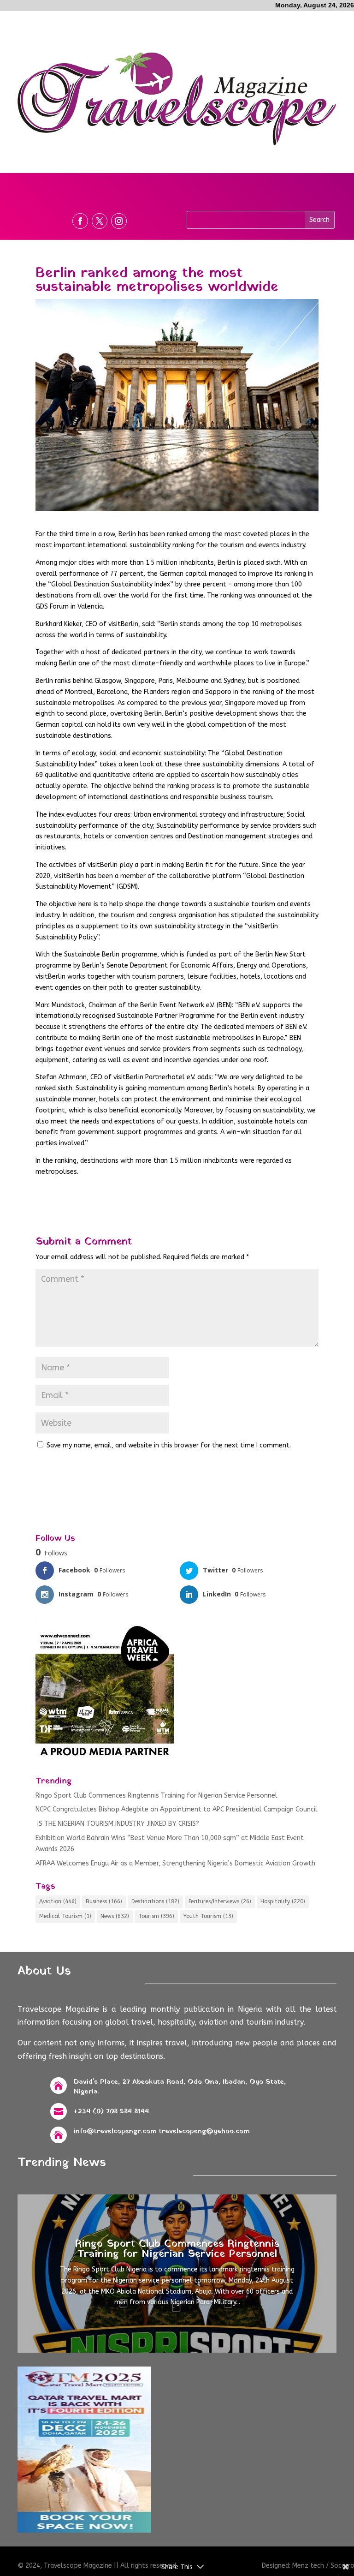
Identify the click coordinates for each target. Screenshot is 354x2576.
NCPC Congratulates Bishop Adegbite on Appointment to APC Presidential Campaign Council (177, 1809)
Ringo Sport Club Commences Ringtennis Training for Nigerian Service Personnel (156, 1796)
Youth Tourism (208, 1916)
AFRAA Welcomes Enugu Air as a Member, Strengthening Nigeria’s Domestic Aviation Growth (175, 1863)
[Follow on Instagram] (119, 221)
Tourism (156, 1916)
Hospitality (283, 1901)
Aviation (58, 1901)
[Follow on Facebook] (80, 221)
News (115, 1916)
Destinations (155, 1901)
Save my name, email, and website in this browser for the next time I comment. (169, 1445)
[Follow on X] (100, 221)
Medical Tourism (65, 1916)
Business (104, 1901)
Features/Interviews (220, 1901)
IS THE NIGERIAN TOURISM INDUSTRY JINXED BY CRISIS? (117, 1824)
